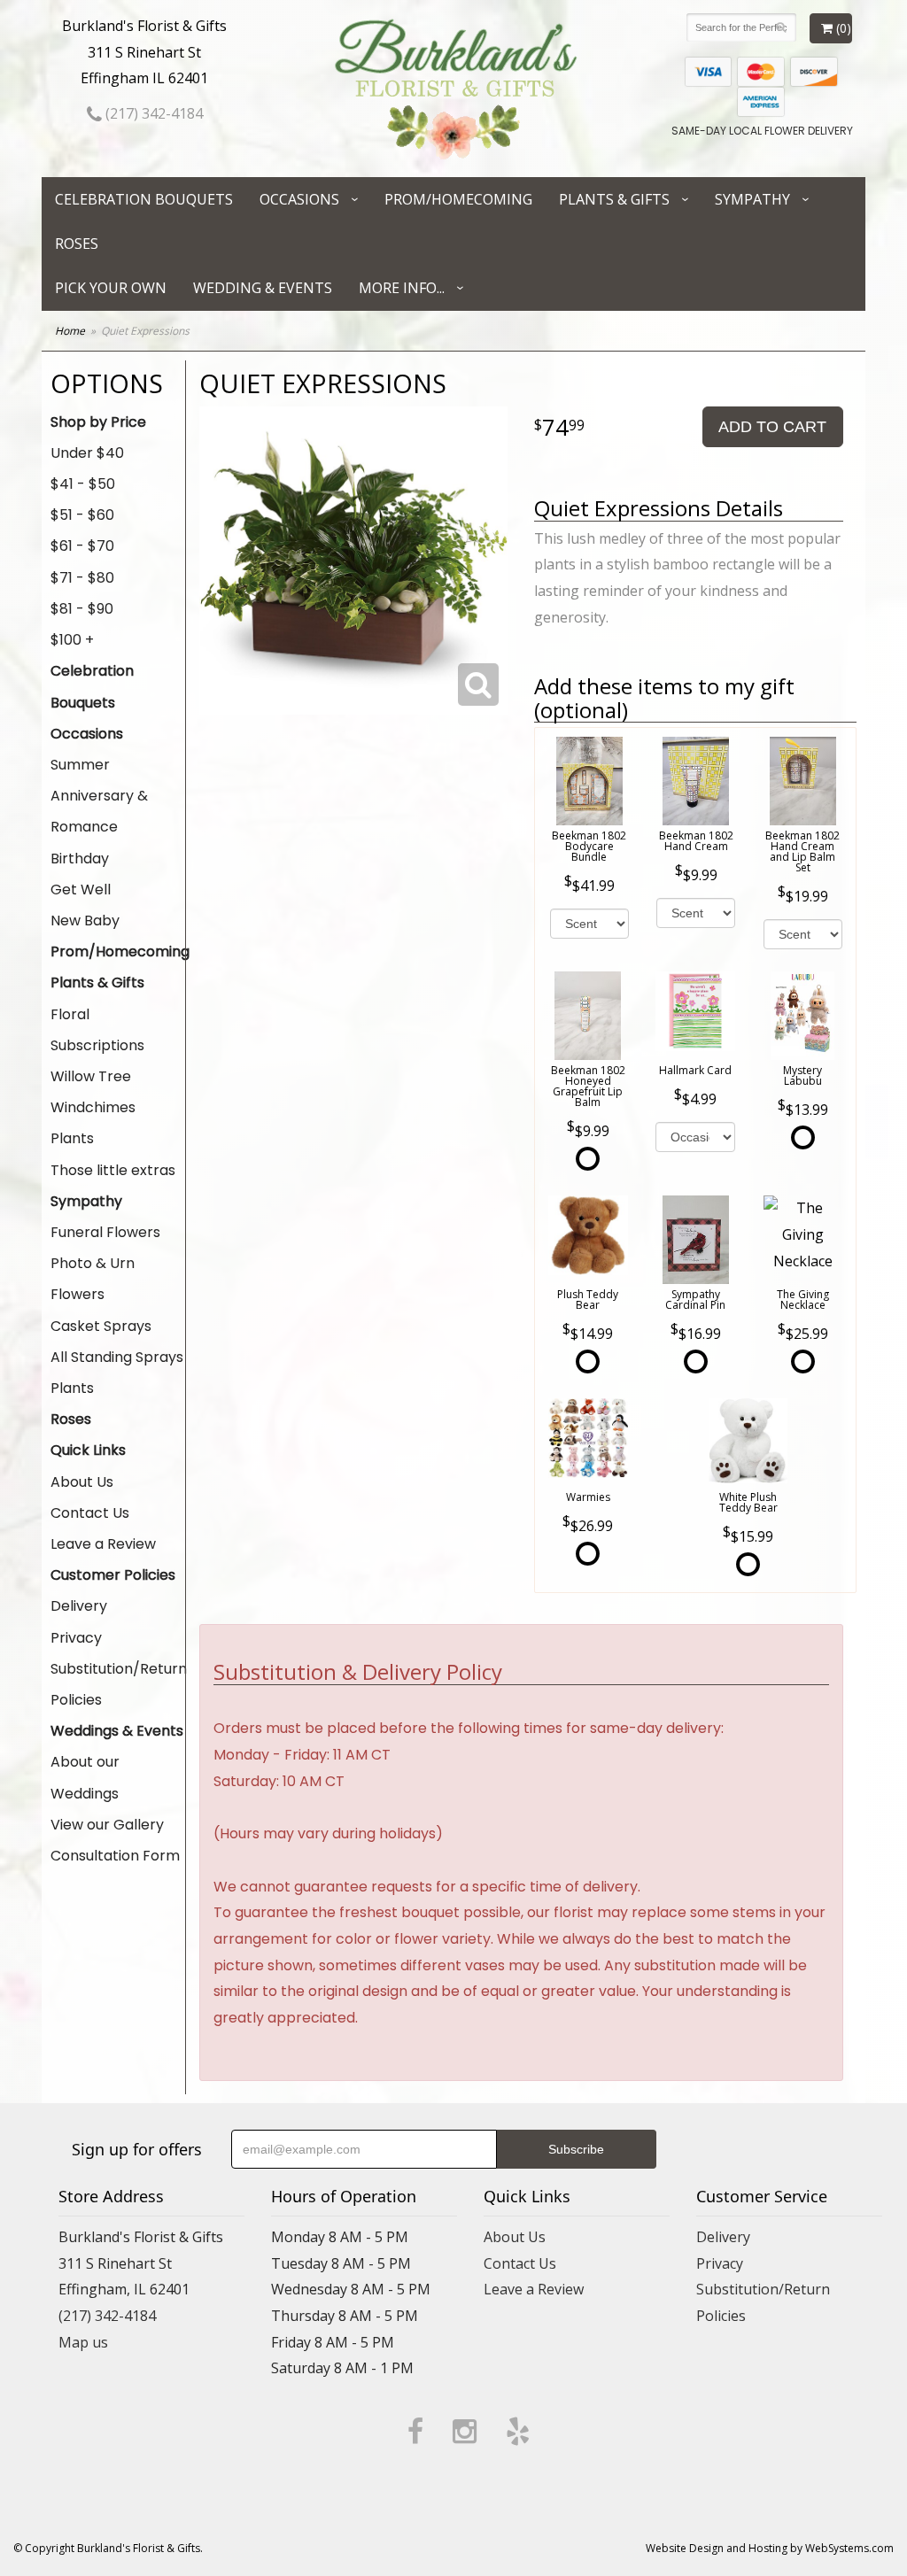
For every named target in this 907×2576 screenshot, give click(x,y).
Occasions (299, 199)
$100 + (72, 640)
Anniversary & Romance (99, 811)
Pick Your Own (111, 288)
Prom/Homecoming (458, 199)
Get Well (81, 890)
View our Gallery (107, 1825)
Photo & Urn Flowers (93, 1279)
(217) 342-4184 (152, 113)
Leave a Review (103, 1544)
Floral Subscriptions (97, 1030)
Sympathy (752, 199)
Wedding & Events (263, 288)
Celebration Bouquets (144, 199)
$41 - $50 (83, 484)
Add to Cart (772, 427)
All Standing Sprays (117, 1357)
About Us (82, 1482)
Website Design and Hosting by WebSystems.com (770, 2548)
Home (70, 331)
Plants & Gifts (614, 199)
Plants (72, 1138)
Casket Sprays (101, 1326)
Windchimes (93, 1107)
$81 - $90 (82, 609)
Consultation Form (115, 1856)
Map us (83, 2342)
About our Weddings (85, 1777)
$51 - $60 (82, 515)
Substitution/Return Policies (118, 1684)
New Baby (85, 921)
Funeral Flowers (105, 1232)
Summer (80, 765)
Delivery (79, 1606)
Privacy (76, 1638)
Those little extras (113, 1170)
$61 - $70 (82, 546)
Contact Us (90, 1513)
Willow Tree (91, 1076)
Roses (77, 244)
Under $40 (87, 453)
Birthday (80, 859)
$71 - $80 (82, 578)
